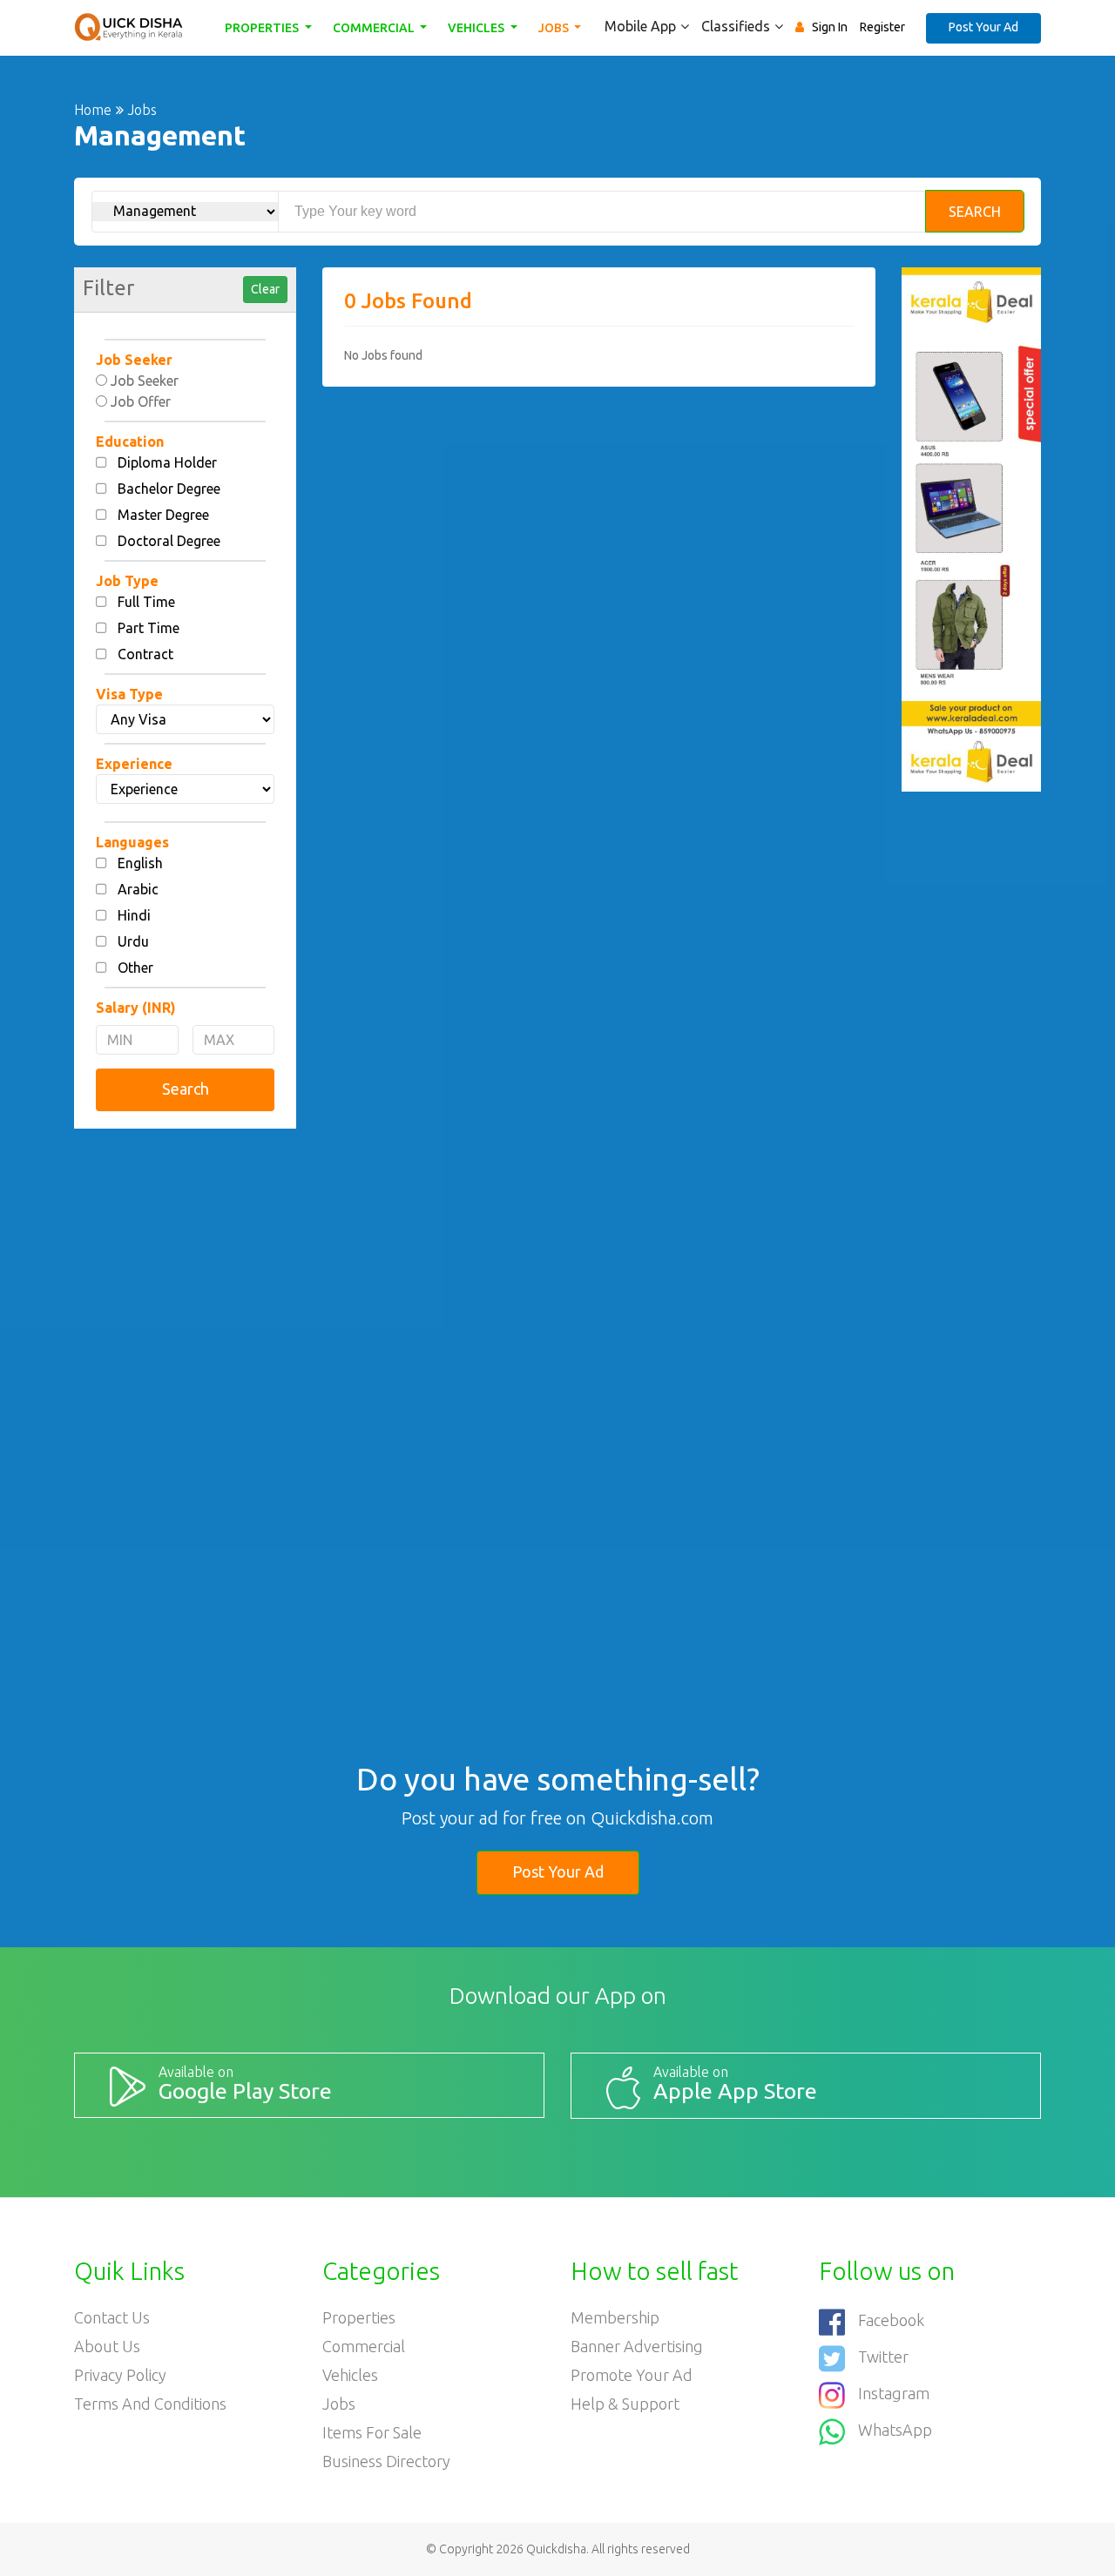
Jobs (555, 28)
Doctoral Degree (169, 541)
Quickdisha (556, 2549)
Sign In (830, 27)
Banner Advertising (637, 2346)
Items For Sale (372, 2432)
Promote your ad (632, 2375)
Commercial (375, 28)
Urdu (133, 941)
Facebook (891, 2320)
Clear (265, 289)
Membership (615, 2317)
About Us (107, 2346)
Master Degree (163, 515)
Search (975, 212)
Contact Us (112, 2317)
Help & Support (625, 2404)
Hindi (134, 915)
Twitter (883, 2357)
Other (135, 968)
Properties (263, 28)
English (140, 863)
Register (882, 27)
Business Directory (386, 2461)
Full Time (146, 602)
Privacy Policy (120, 2375)
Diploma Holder (167, 462)
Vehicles (477, 28)
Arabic (138, 889)
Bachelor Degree (169, 489)
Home (93, 110)
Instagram (894, 2393)
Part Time (149, 628)
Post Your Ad (983, 27)
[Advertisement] (185, 1407)
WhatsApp (895, 2430)
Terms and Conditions (150, 2404)
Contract (145, 654)
